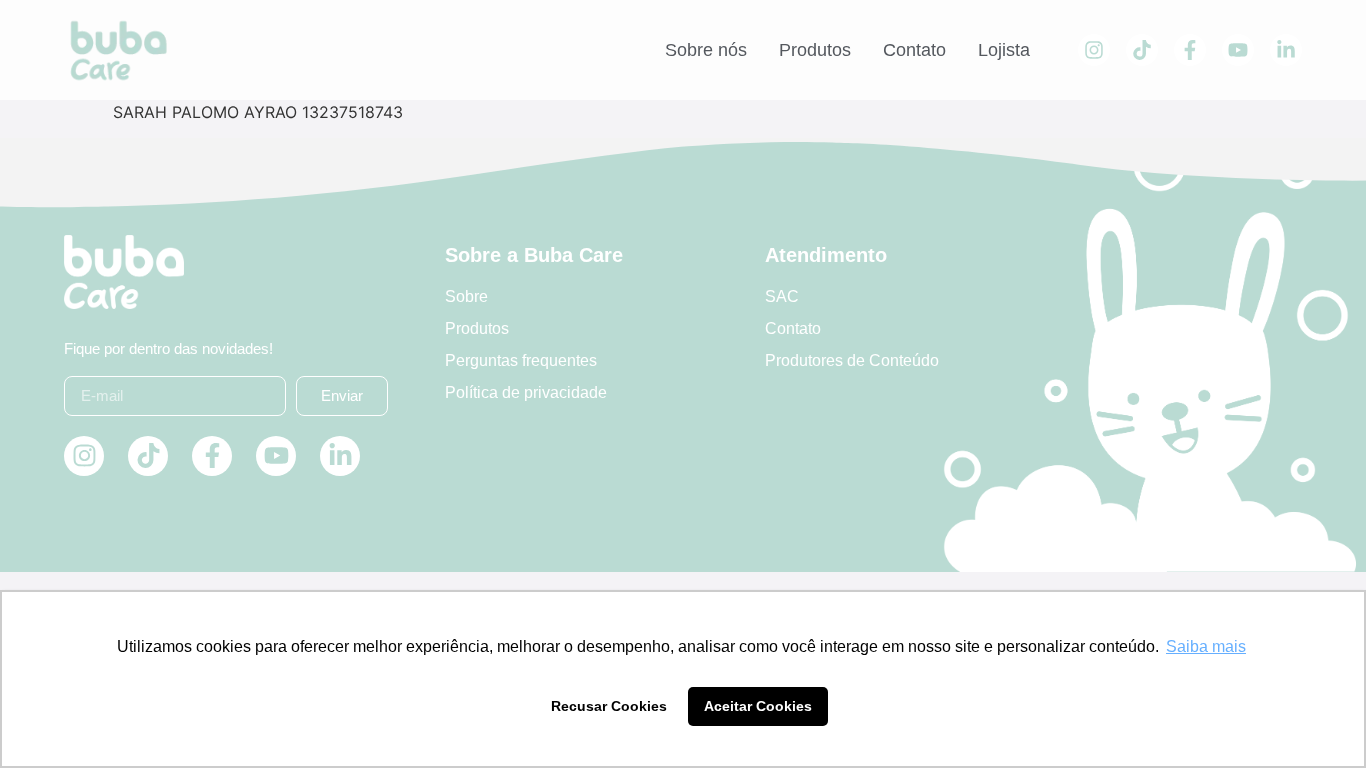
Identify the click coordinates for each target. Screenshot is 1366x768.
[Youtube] (1238, 50)
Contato (914, 50)
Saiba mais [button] (1206, 646)
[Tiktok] (1142, 50)
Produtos (815, 50)
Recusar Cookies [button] (609, 706)
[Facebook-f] (1190, 50)
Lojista (1004, 50)
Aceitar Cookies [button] (758, 706)
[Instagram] (1094, 50)
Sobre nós (706, 50)
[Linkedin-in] (1286, 50)
